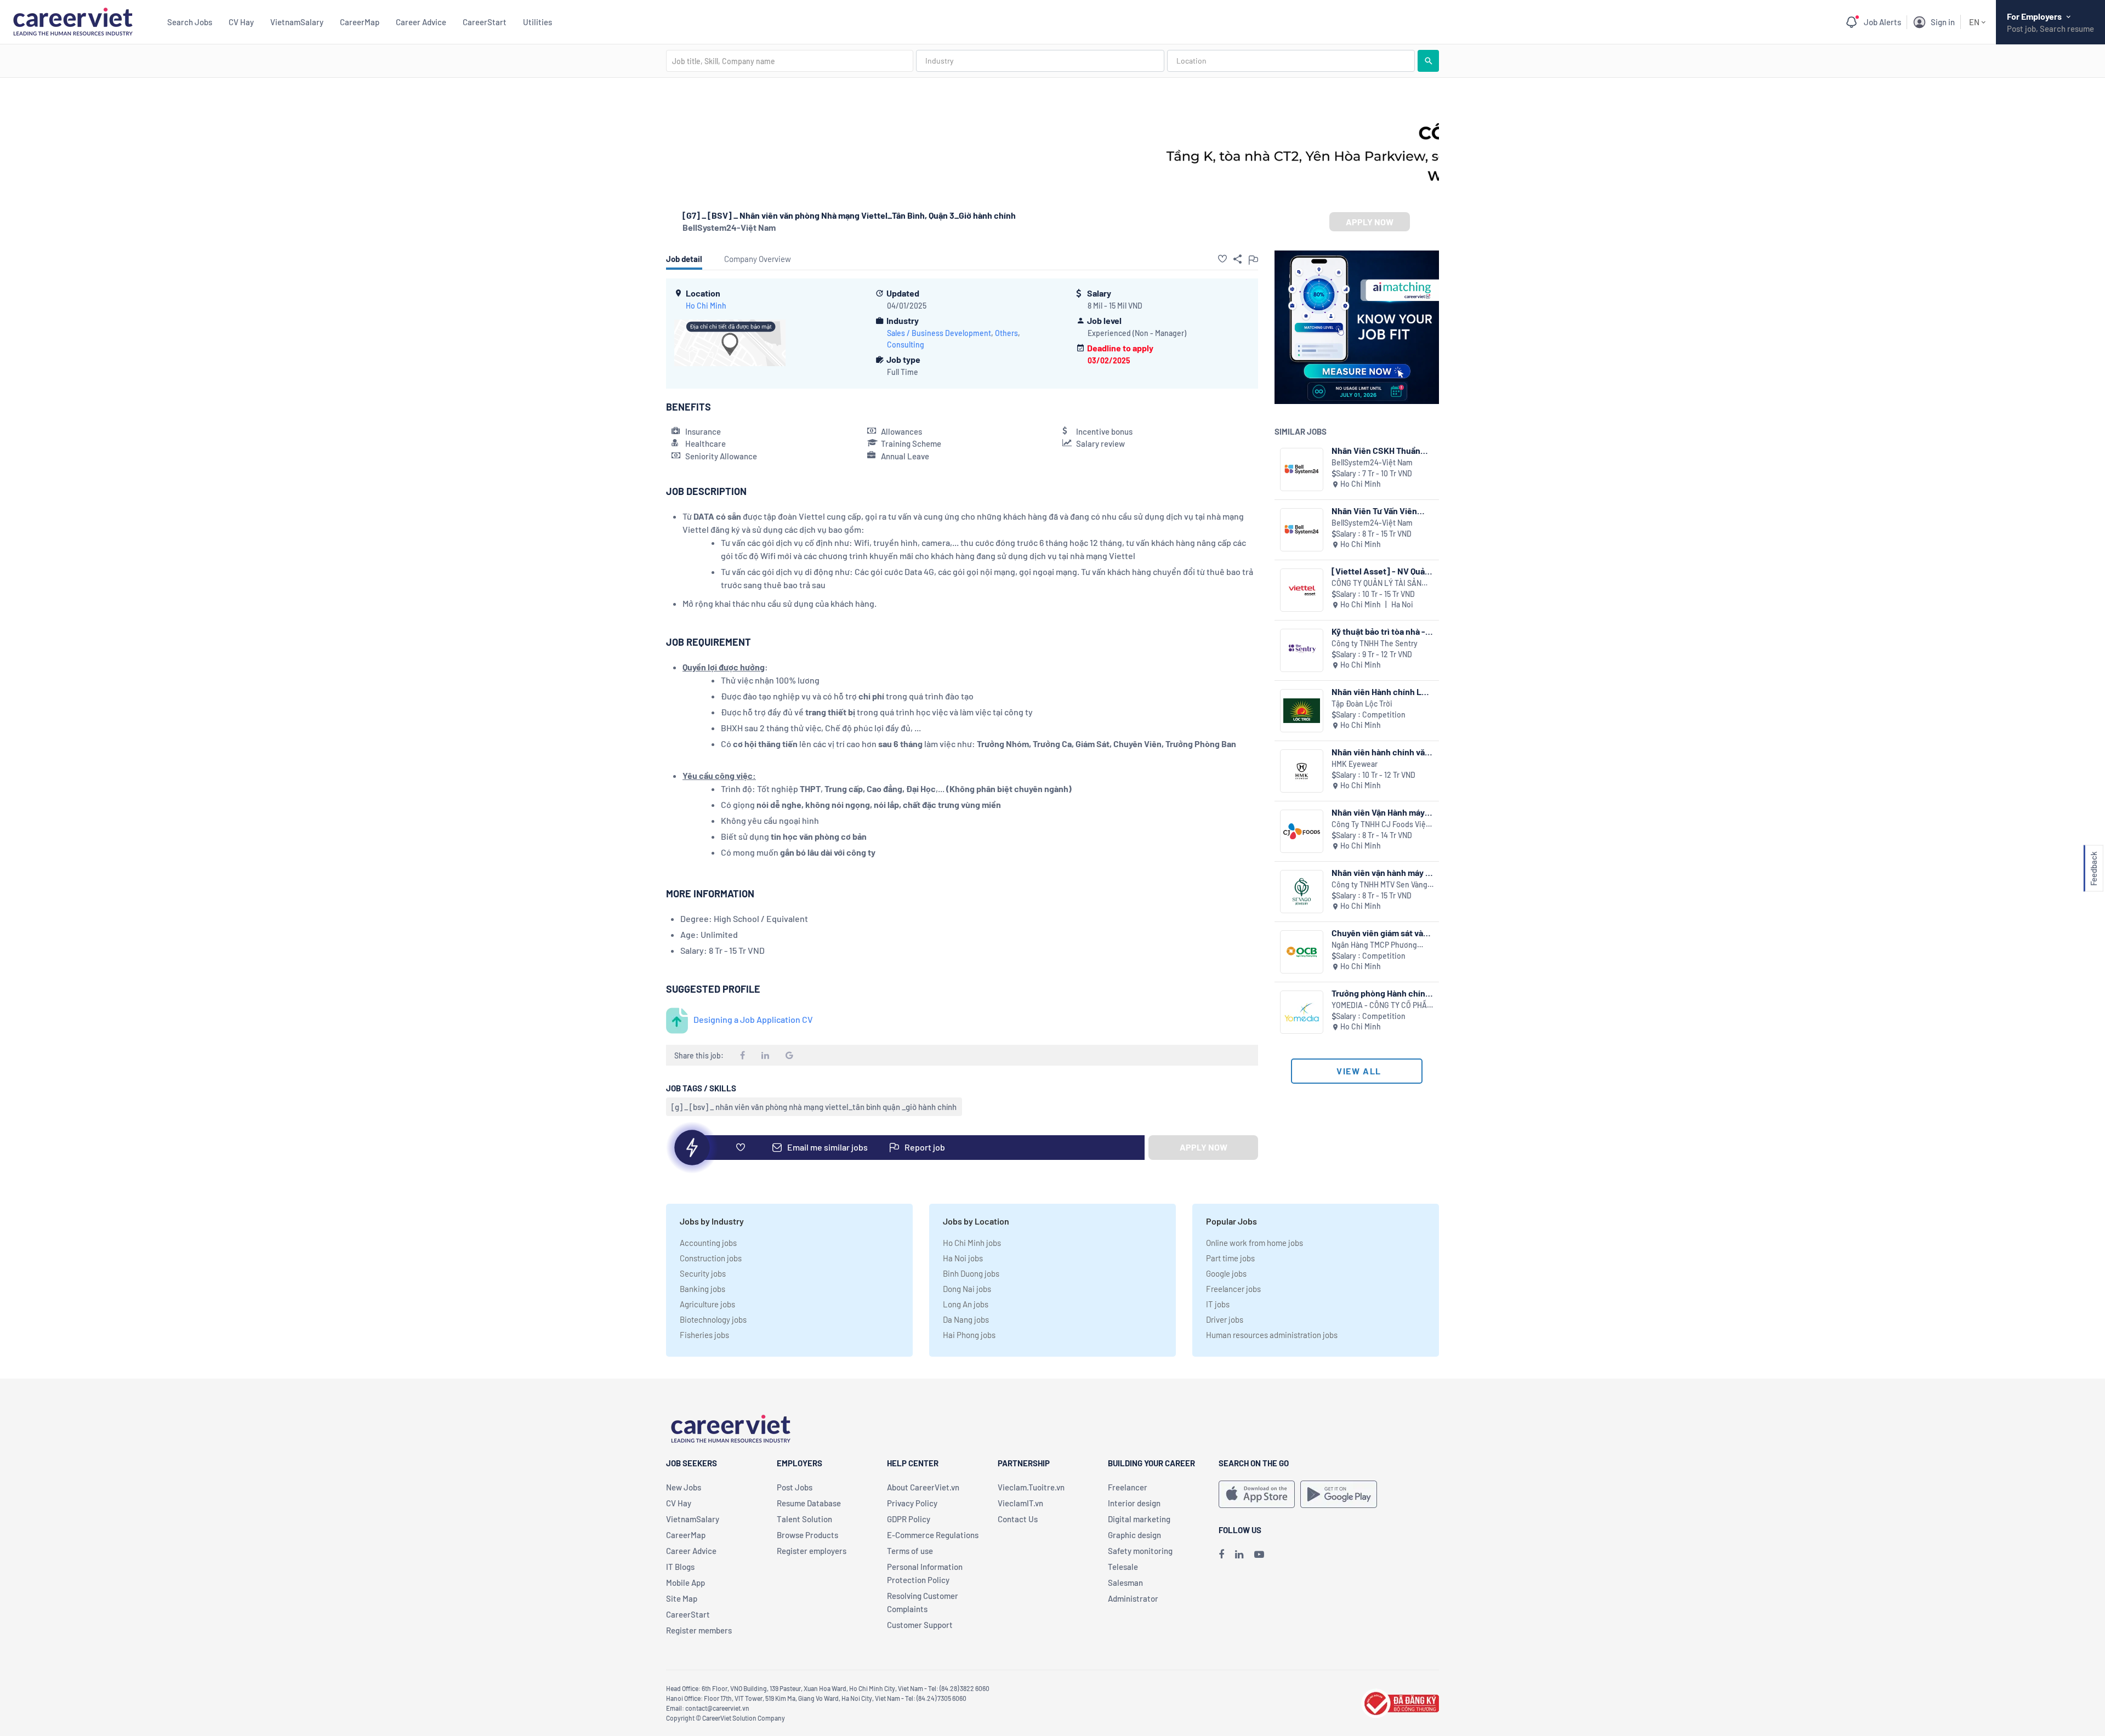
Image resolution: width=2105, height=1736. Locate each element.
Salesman (1125, 1583)
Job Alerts (1882, 22)
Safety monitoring (1140, 1551)
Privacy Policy (912, 1503)
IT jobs (1218, 1304)
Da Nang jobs (966, 1319)
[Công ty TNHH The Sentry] (1302, 650)
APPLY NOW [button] (1370, 222)
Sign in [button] (1943, 22)
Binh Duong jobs (971, 1273)
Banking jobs (702, 1289)
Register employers (812, 1551)
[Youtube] (1259, 1554)
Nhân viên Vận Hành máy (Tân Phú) (1378, 812)
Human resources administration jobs (1272, 1335)
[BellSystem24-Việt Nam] (1302, 469)
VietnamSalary (297, 22)
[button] (1222, 259)
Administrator (1133, 1598)
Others (1006, 333)
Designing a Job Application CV (753, 1019)
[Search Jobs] (1428, 61)
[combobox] (790, 61)
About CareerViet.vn (923, 1487)
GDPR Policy (909, 1519)
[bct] (1400, 1702)
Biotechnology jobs (713, 1319)
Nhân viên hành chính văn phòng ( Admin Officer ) (1381, 752)
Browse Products (807, 1535)
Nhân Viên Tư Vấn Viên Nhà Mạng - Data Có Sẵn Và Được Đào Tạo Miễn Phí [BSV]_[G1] (1382, 511)
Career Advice (421, 22)
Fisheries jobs (704, 1335)
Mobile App (685, 1583)
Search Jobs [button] (190, 22)
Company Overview (758, 259)
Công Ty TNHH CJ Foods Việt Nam (1380, 825)
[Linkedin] (1239, 1554)
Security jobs (703, 1273)
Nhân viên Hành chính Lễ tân (1379, 691)
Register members (699, 1630)
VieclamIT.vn (1020, 1503)
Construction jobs (711, 1258)
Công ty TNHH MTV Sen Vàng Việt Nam (1379, 885)
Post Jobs (795, 1487)
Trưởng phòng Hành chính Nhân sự (1381, 993)
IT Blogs (680, 1567)
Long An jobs (966, 1304)
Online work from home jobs (1255, 1243)
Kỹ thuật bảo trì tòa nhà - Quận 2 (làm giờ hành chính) (1378, 631)
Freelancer (1128, 1487)
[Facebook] (1221, 1554)
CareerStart (485, 22)
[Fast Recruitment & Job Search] (73, 21)
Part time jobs (1230, 1258)
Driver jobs (1225, 1319)
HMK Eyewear (1355, 764)
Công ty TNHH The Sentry (1375, 643)
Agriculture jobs (707, 1304)
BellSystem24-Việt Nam (729, 227)
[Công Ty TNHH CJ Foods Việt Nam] (1302, 831)
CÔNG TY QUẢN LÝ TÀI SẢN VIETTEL (1376, 584)
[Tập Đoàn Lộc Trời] (1302, 711)
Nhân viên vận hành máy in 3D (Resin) (1382, 872)
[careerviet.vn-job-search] (1257, 1494)
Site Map (682, 1598)
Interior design (1134, 1503)
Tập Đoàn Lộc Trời (1362, 704)
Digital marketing (1139, 1519)
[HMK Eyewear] (1302, 771)
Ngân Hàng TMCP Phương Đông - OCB (1374, 945)
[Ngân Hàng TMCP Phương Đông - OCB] (1302, 952)
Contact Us (1018, 1519)
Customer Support (920, 1625)
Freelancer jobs (1233, 1289)
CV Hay (241, 22)
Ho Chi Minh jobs (972, 1243)
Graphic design (1134, 1535)
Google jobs (1226, 1273)
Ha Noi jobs (963, 1258)
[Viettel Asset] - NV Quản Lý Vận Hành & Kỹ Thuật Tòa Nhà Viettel (1381, 571)
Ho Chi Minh (706, 306)
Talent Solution (804, 1519)
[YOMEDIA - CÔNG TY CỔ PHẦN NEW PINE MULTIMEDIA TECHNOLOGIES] (1302, 1012)
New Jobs (684, 1487)
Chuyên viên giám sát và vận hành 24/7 (1377, 933)
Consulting (906, 345)
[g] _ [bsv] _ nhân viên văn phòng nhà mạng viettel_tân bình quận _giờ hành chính (814, 1107)
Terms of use (910, 1551)
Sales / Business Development (939, 333)
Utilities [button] (537, 22)
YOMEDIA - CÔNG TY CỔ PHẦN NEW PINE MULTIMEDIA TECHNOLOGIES (1382, 1006)
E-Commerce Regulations (933, 1535)
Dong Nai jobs (967, 1289)
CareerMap (360, 22)
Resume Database (809, 1503)
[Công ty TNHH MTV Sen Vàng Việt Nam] (1302, 892)
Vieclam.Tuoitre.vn (1031, 1487)
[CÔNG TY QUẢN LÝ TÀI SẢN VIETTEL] (1302, 590)
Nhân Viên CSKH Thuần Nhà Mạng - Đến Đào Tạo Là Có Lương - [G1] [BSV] (1380, 450)
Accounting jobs (708, 1243)
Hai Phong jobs (969, 1335)
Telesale (1123, 1567)
